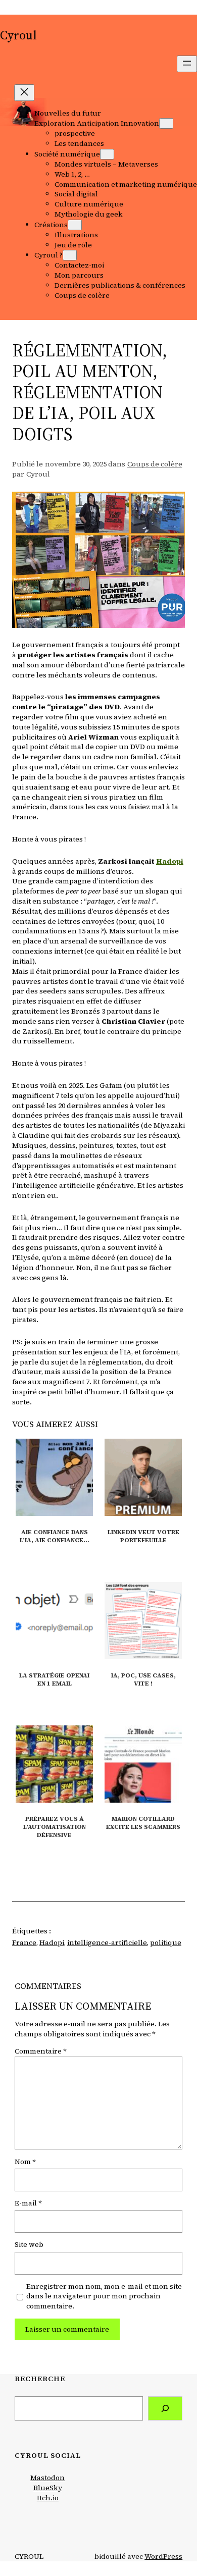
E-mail (28, 2203)
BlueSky (48, 2488)
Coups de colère (155, 464)
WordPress (163, 2556)
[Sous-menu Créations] (75, 225)
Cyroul (18, 35)
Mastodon (47, 2478)
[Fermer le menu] (24, 93)
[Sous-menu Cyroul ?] (70, 255)
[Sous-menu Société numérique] (107, 154)
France (24, 1942)
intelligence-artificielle (107, 1942)
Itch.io (48, 2498)
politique (166, 1942)
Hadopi (52, 1942)
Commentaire (40, 2051)
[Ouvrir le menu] (187, 64)
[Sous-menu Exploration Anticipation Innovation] (166, 123)
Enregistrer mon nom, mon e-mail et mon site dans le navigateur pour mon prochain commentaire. (104, 2297)
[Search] (165, 2409)
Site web (29, 2245)
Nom (25, 2162)
